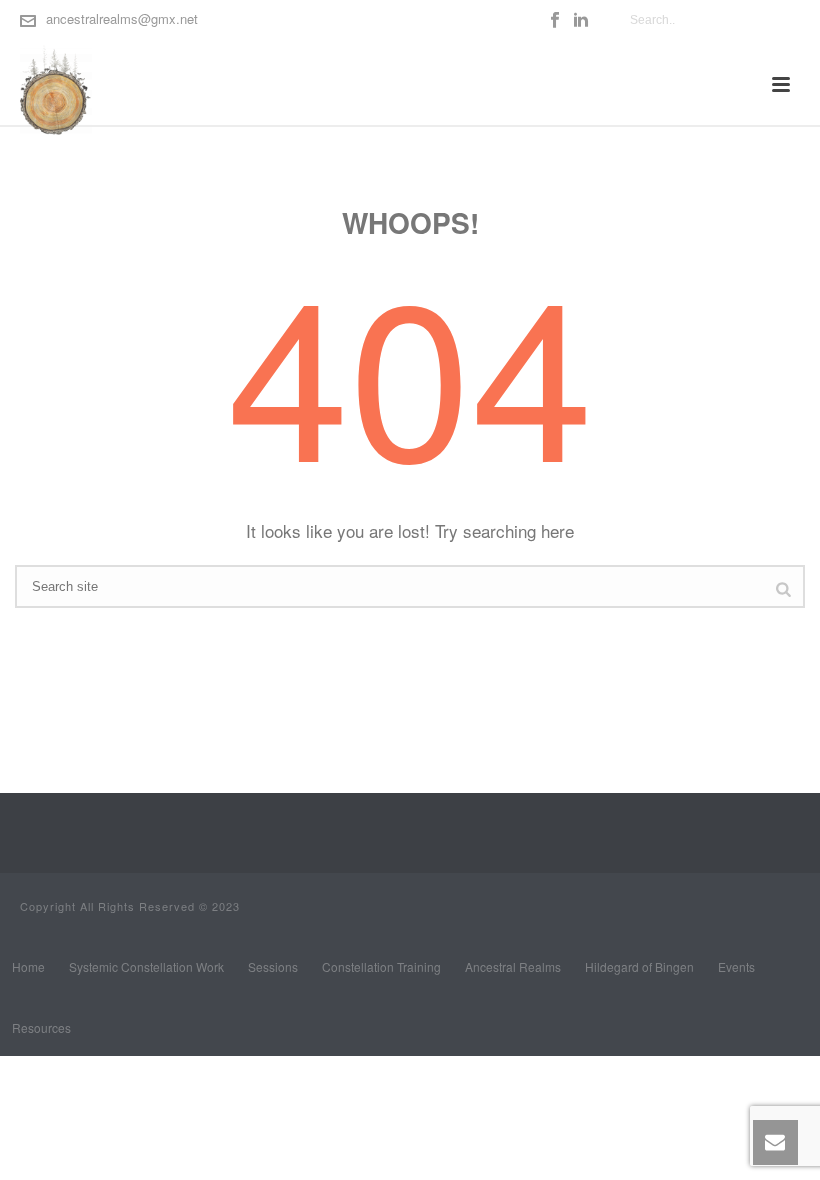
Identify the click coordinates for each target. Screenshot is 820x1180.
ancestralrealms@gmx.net (122, 18)
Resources (41, 1028)
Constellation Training (381, 967)
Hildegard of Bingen (639, 967)
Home (28, 967)
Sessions (273, 967)
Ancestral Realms (513, 967)
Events (736, 967)
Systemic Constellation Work (146, 967)
